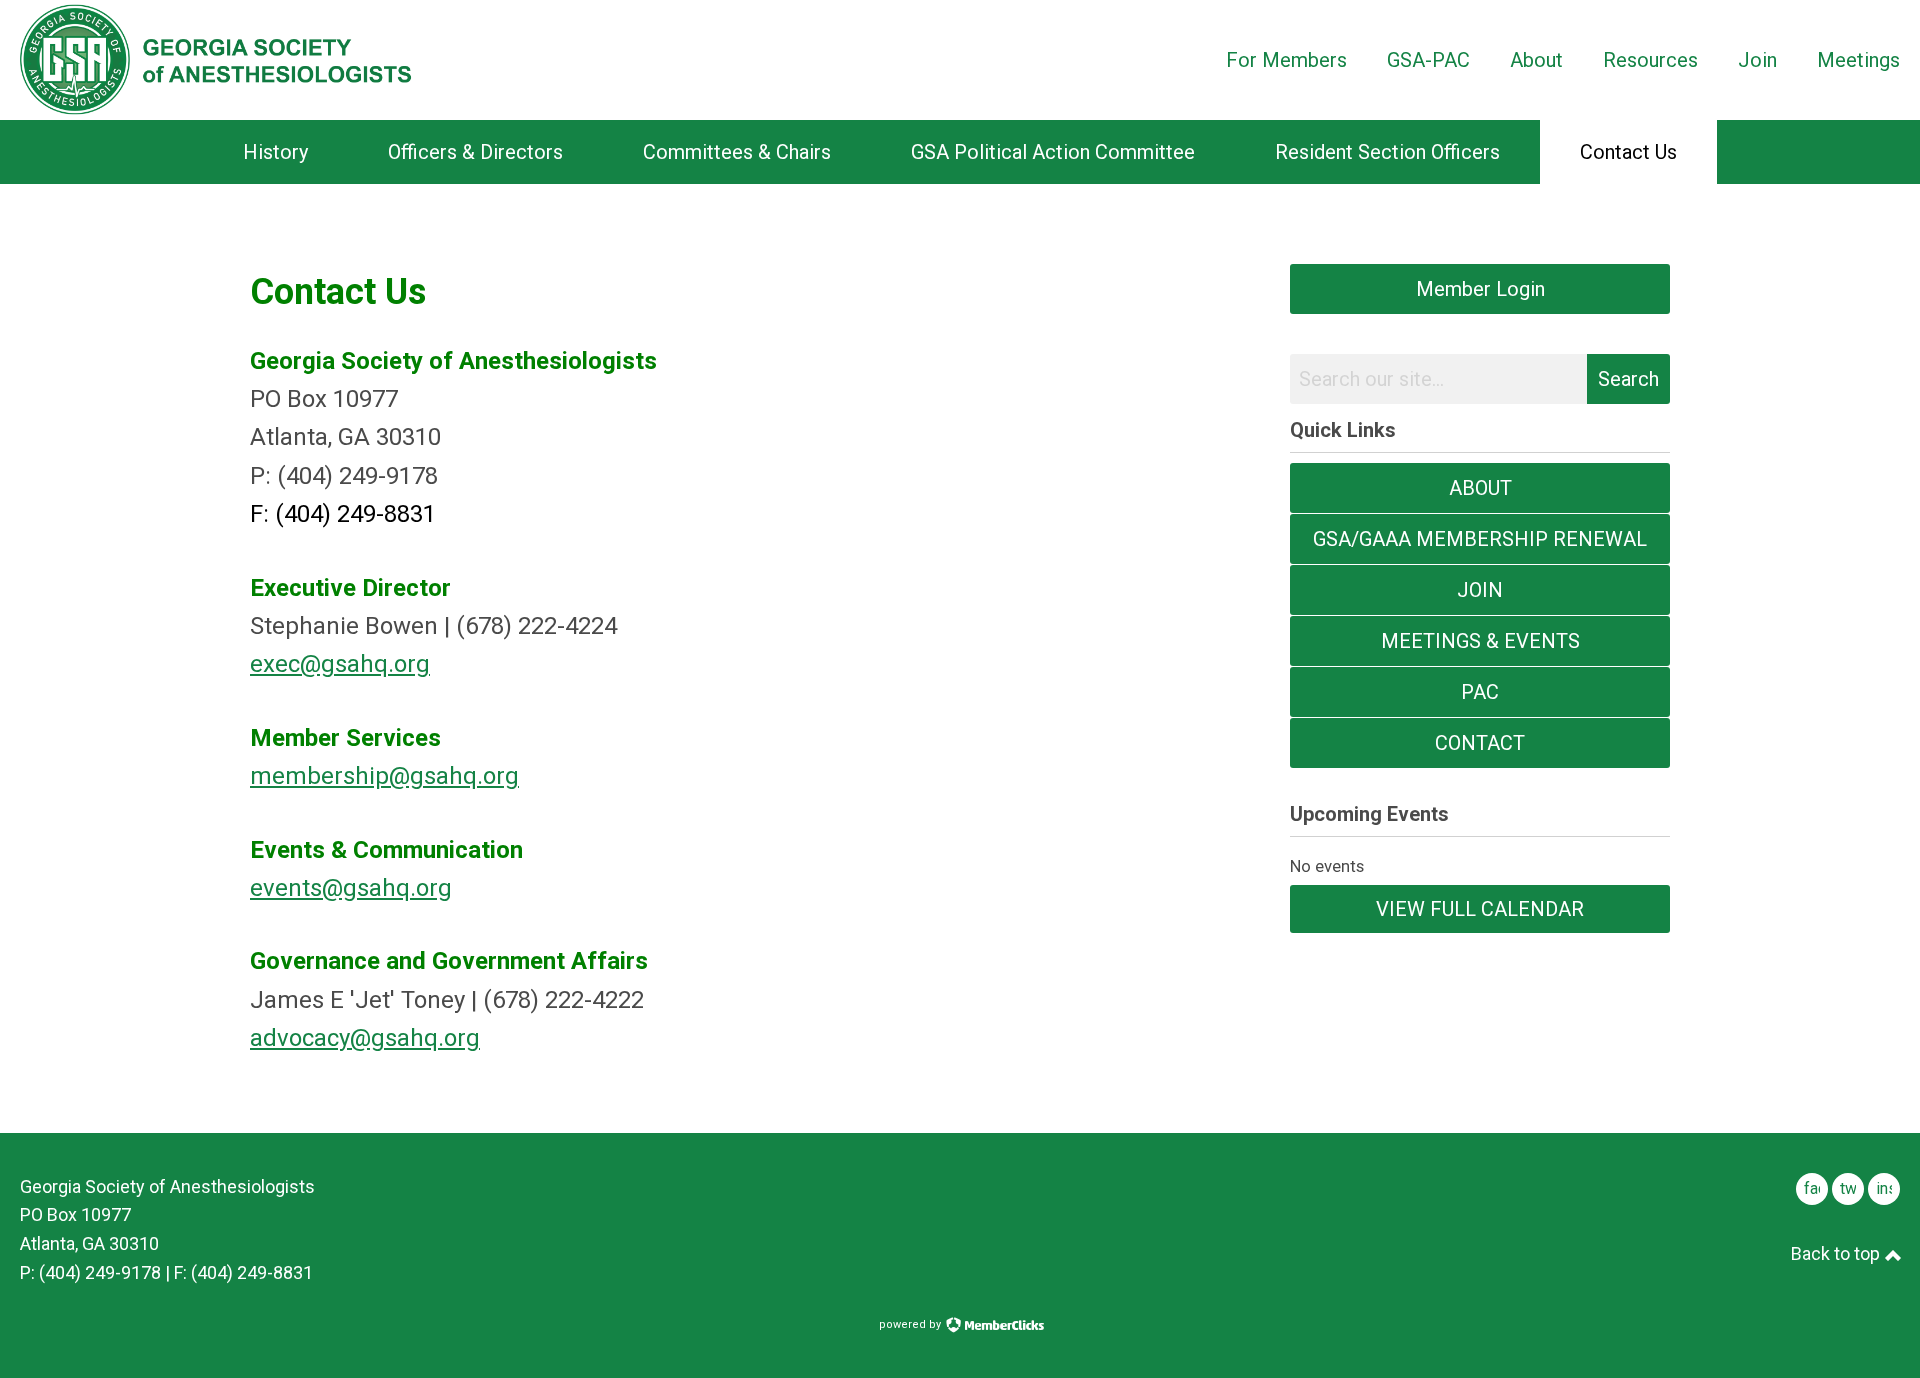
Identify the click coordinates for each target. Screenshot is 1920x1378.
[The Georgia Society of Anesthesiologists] (216, 60)
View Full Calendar (1480, 909)
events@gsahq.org (351, 888)
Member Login (1480, 289)
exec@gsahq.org (340, 664)
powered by (911, 1324)
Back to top (1837, 1253)
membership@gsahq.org (384, 776)
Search (1628, 379)
